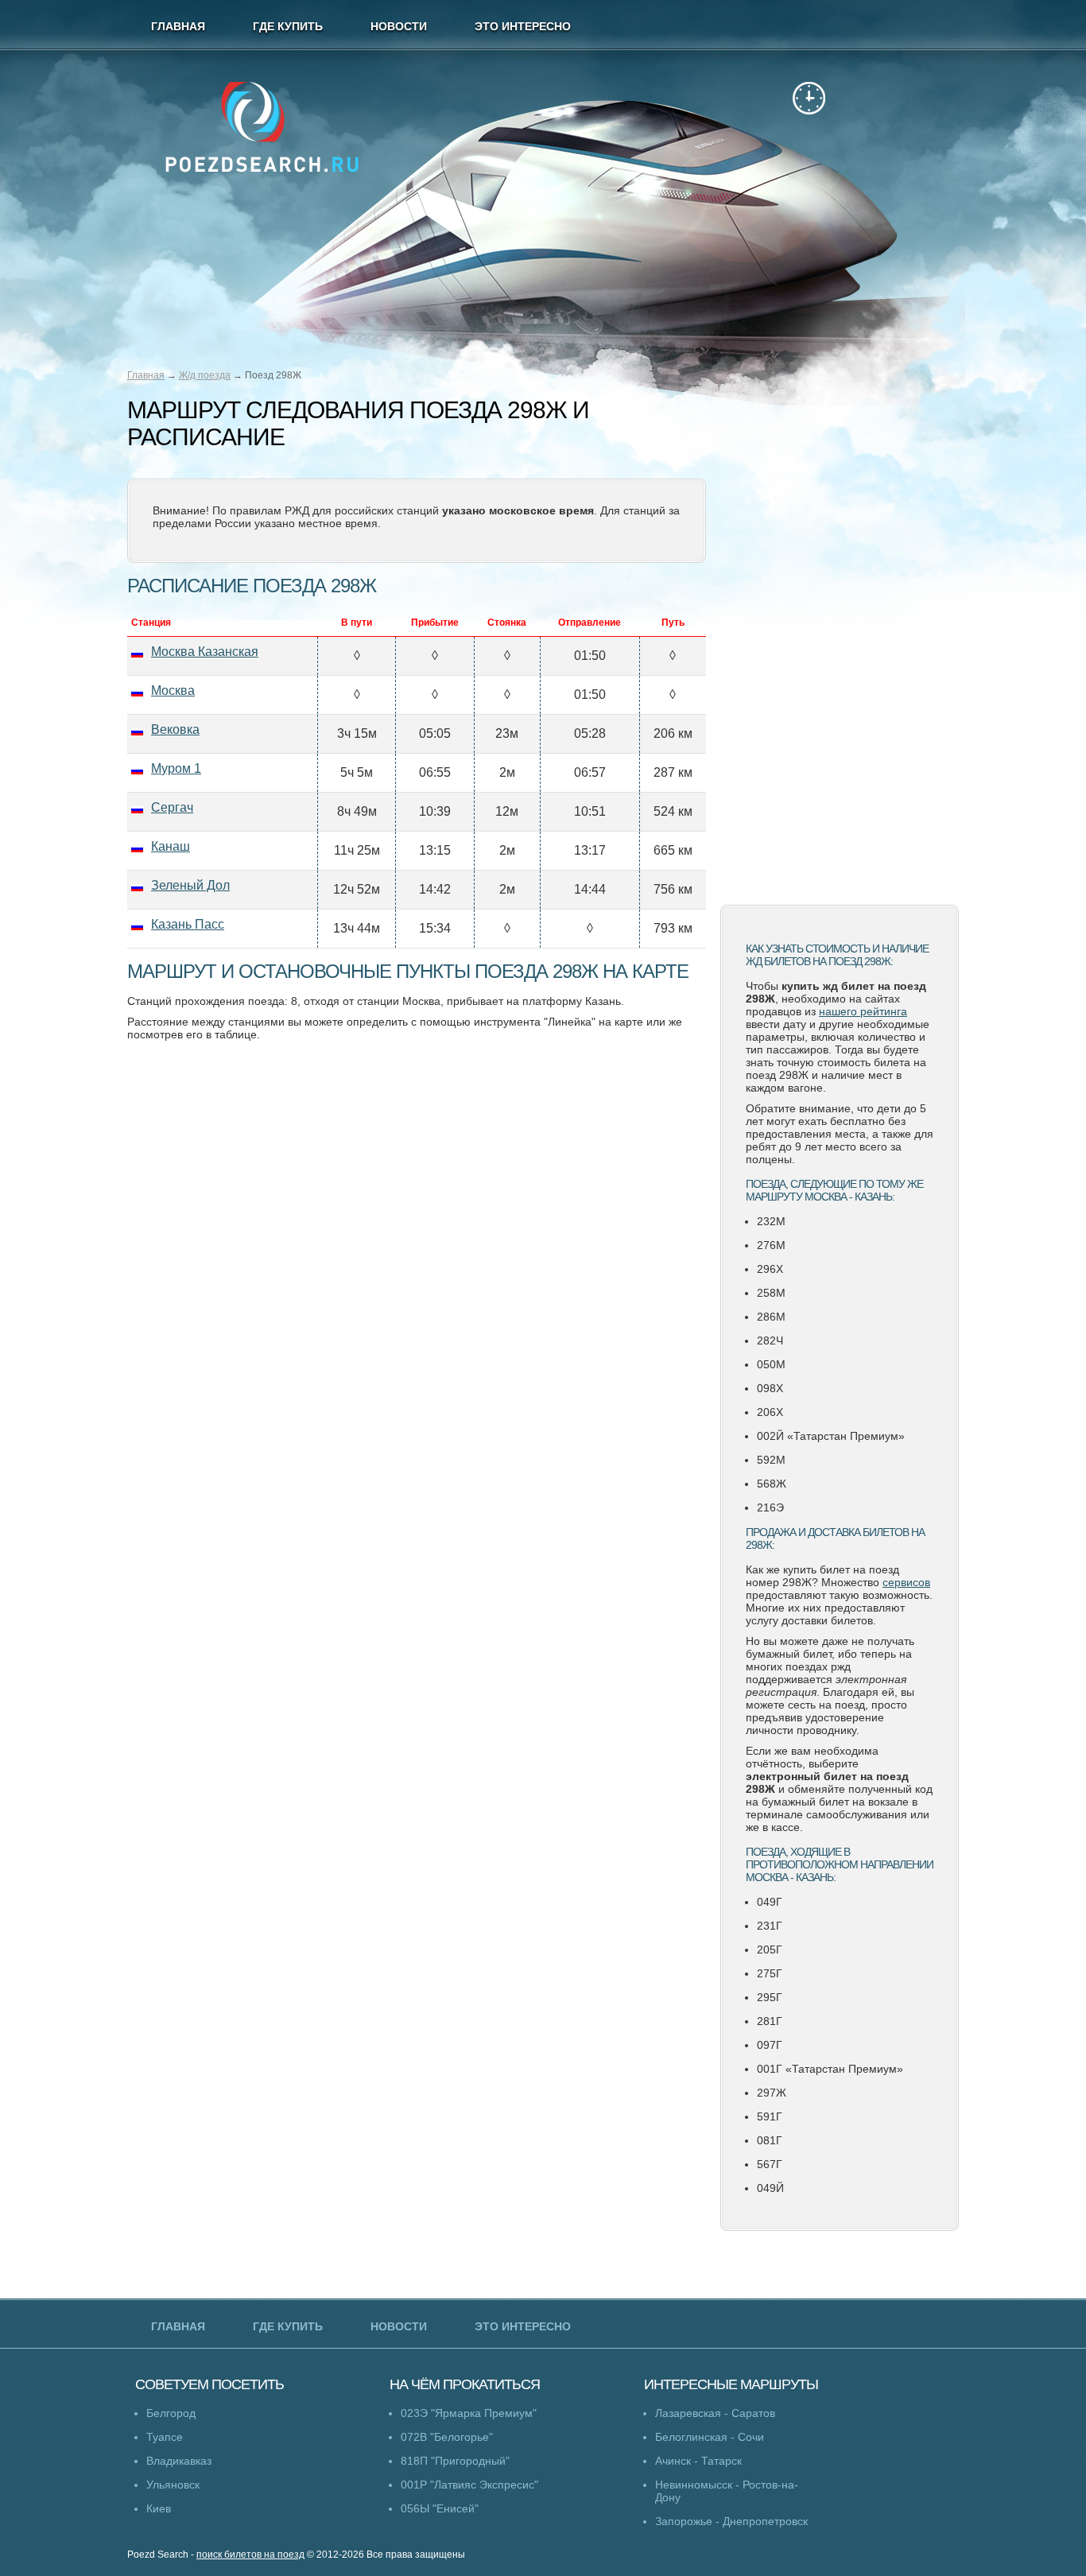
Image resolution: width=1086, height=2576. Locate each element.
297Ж (772, 2093)
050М (771, 1364)
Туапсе (165, 2437)
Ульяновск (173, 2485)
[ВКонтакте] (938, 27)
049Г (770, 1902)
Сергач (172, 807)
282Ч (770, 1340)
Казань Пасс (188, 924)
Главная (146, 375)
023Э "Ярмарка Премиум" (469, 2413)
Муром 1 (176, 768)
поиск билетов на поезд (250, 2555)
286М (771, 1317)
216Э (770, 1507)
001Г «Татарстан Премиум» (830, 2069)
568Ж (772, 1484)
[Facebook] (826, 27)
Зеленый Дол (190, 885)
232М (771, 1221)
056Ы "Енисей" (440, 2508)
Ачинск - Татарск (698, 2461)
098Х (770, 1388)
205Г (770, 1949)
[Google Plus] (863, 27)
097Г (770, 2045)
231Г (770, 1926)
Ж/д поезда (205, 375)
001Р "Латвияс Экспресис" (469, 2485)
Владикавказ (179, 2461)
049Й (770, 2188)
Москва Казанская (205, 652)
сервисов (906, 1582)
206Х (770, 1412)
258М (771, 1293)
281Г (770, 2021)
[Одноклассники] (900, 27)
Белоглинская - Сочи (710, 2437)
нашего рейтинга (863, 1011)
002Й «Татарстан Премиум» (831, 1436)
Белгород (171, 2413)
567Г (770, 2164)
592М (771, 1460)
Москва (173, 691)
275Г (770, 1973)
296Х (770, 1269)
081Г (770, 2140)
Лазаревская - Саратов (715, 2413)
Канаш (171, 846)
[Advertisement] (840, 640)
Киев (159, 2508)
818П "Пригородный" (455, 2461)
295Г (770, 1997)
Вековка (175, 729)
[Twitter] (788, 27)
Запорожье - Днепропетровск (731, 2521)
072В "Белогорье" (447, 2437)
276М (771, 1245)
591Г (770, 2116)
